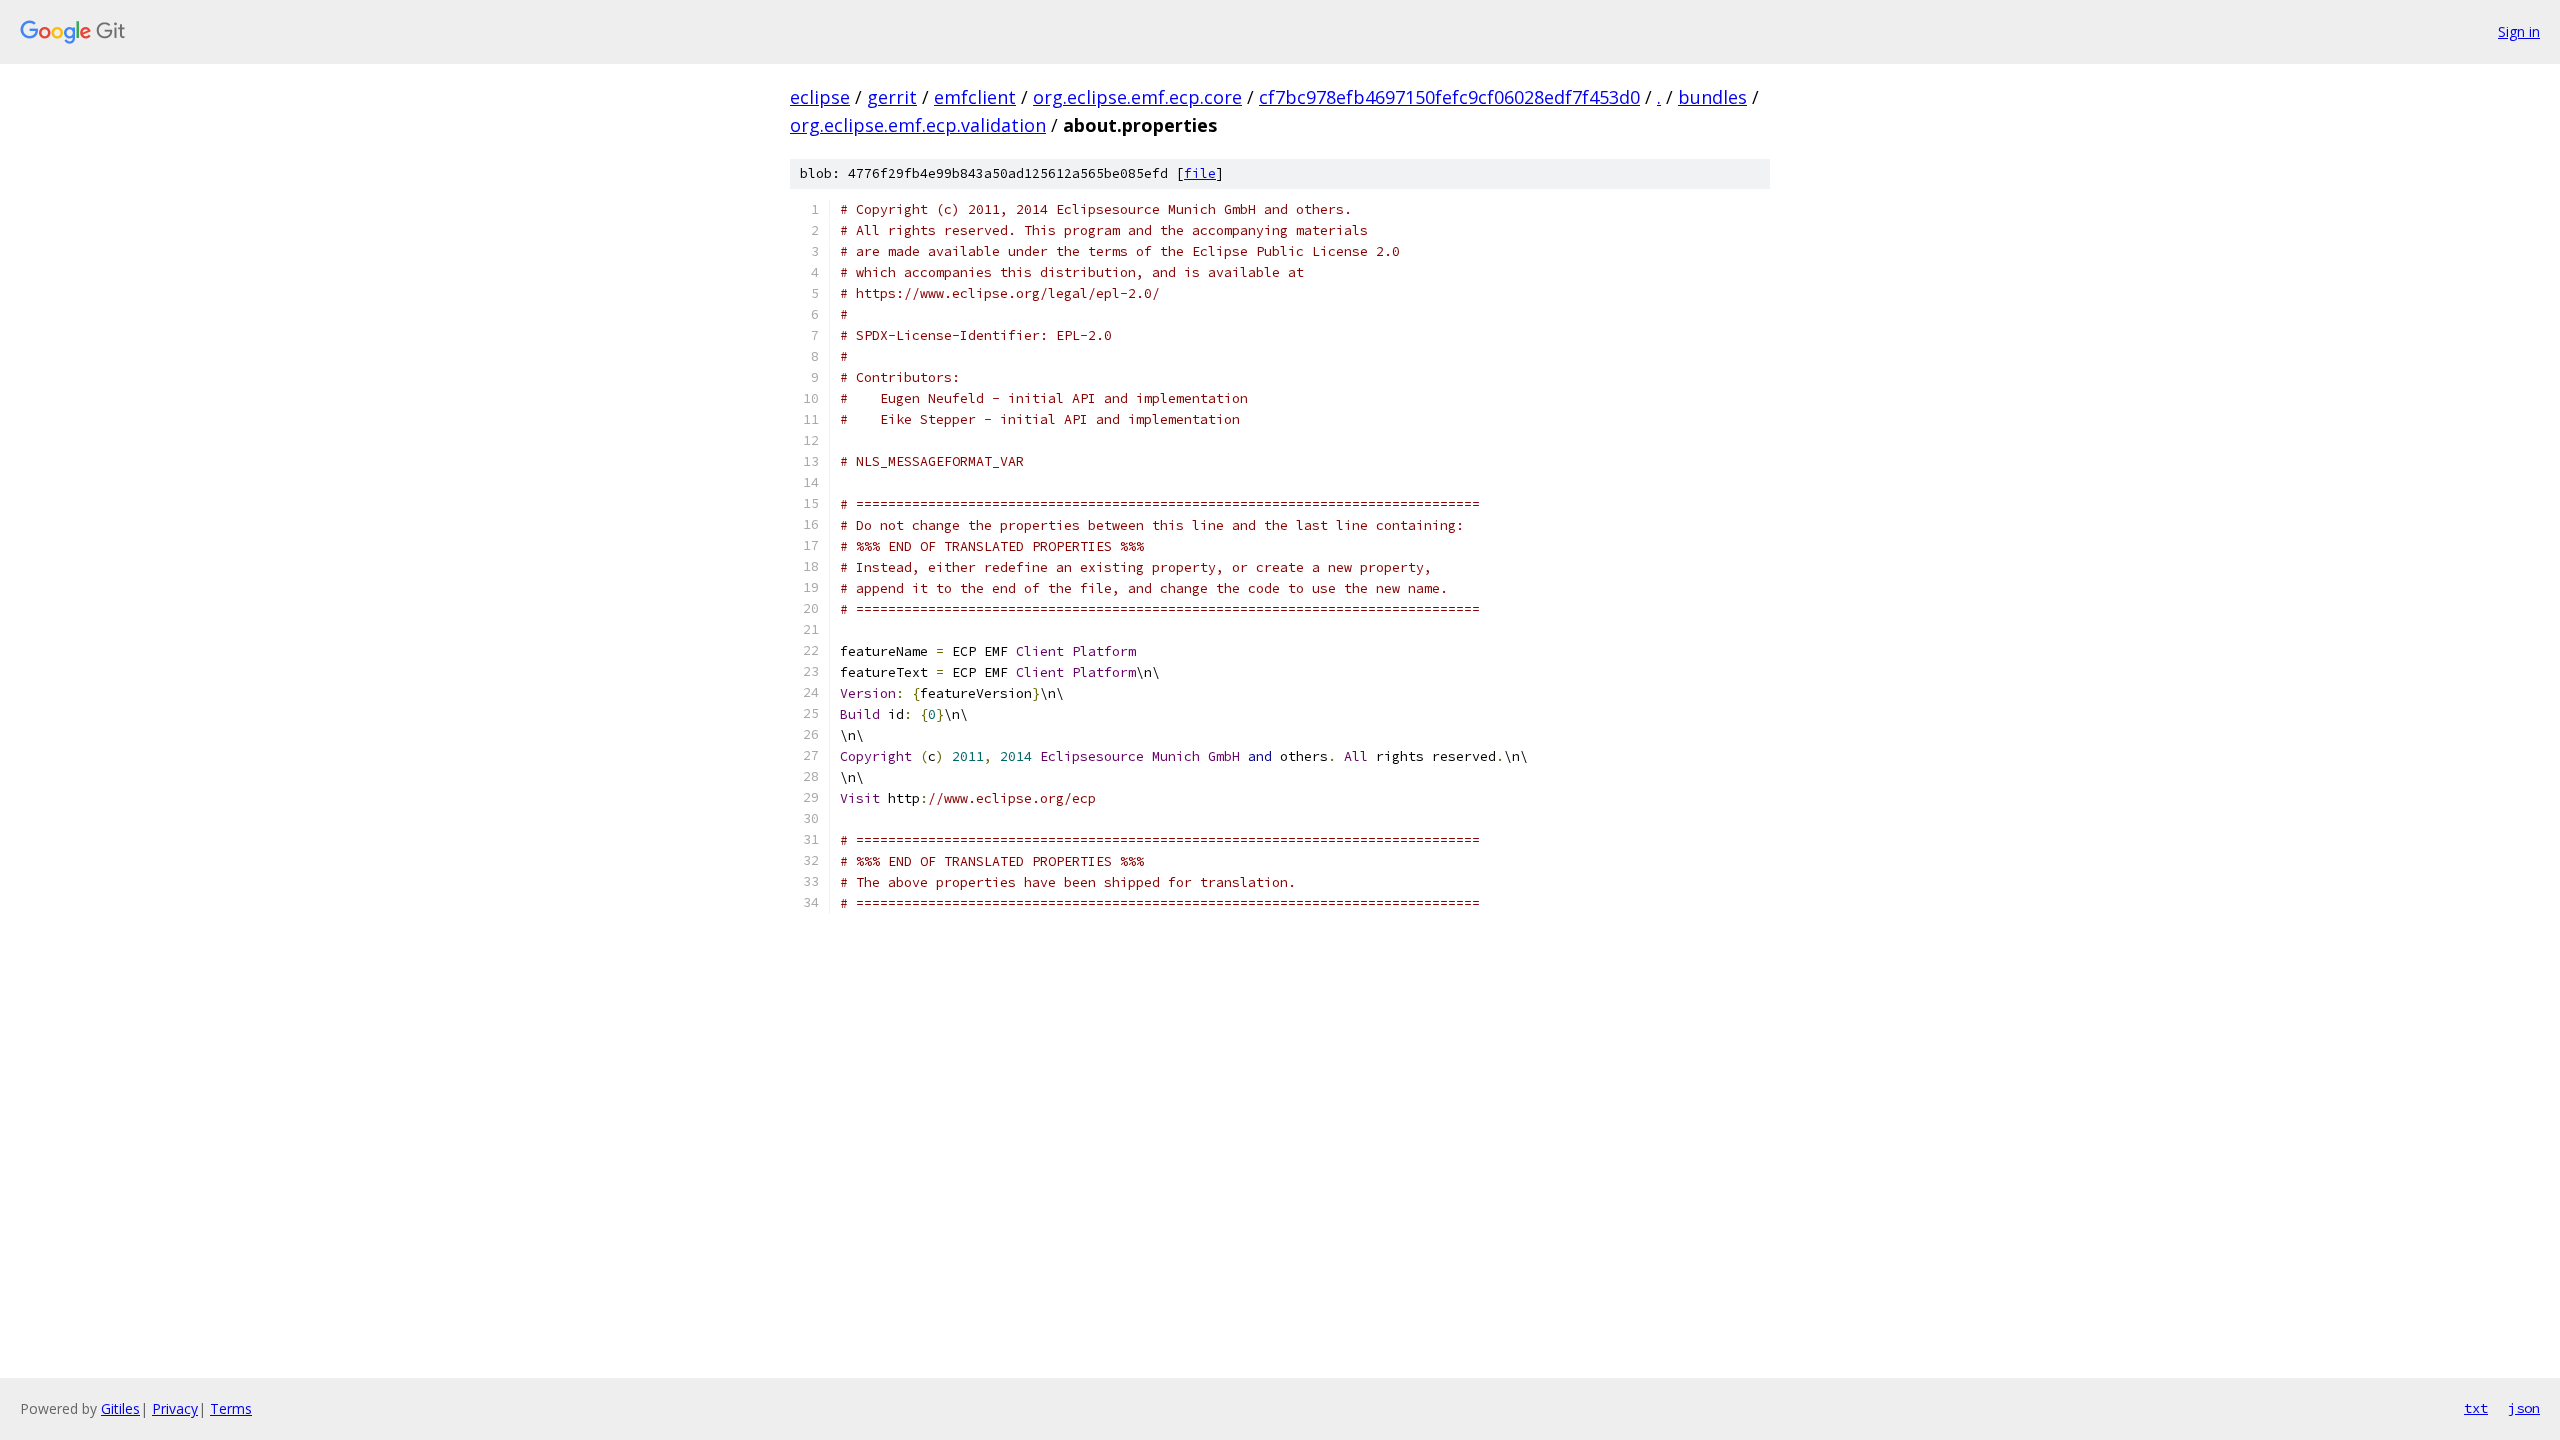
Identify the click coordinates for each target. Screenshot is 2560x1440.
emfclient (975, 97)
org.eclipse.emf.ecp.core (1137, 97)
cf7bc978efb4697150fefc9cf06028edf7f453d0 (1449, 97)
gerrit (892, 97)
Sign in (2519, 31)
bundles (1712, 97)
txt (2476, 1408)
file (1200, 173)
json (2524, 1408)
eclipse (820, 97)
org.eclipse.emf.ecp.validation (918, 125)
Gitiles (120, 1408)
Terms (231, 1408)
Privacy (175, 1408)
